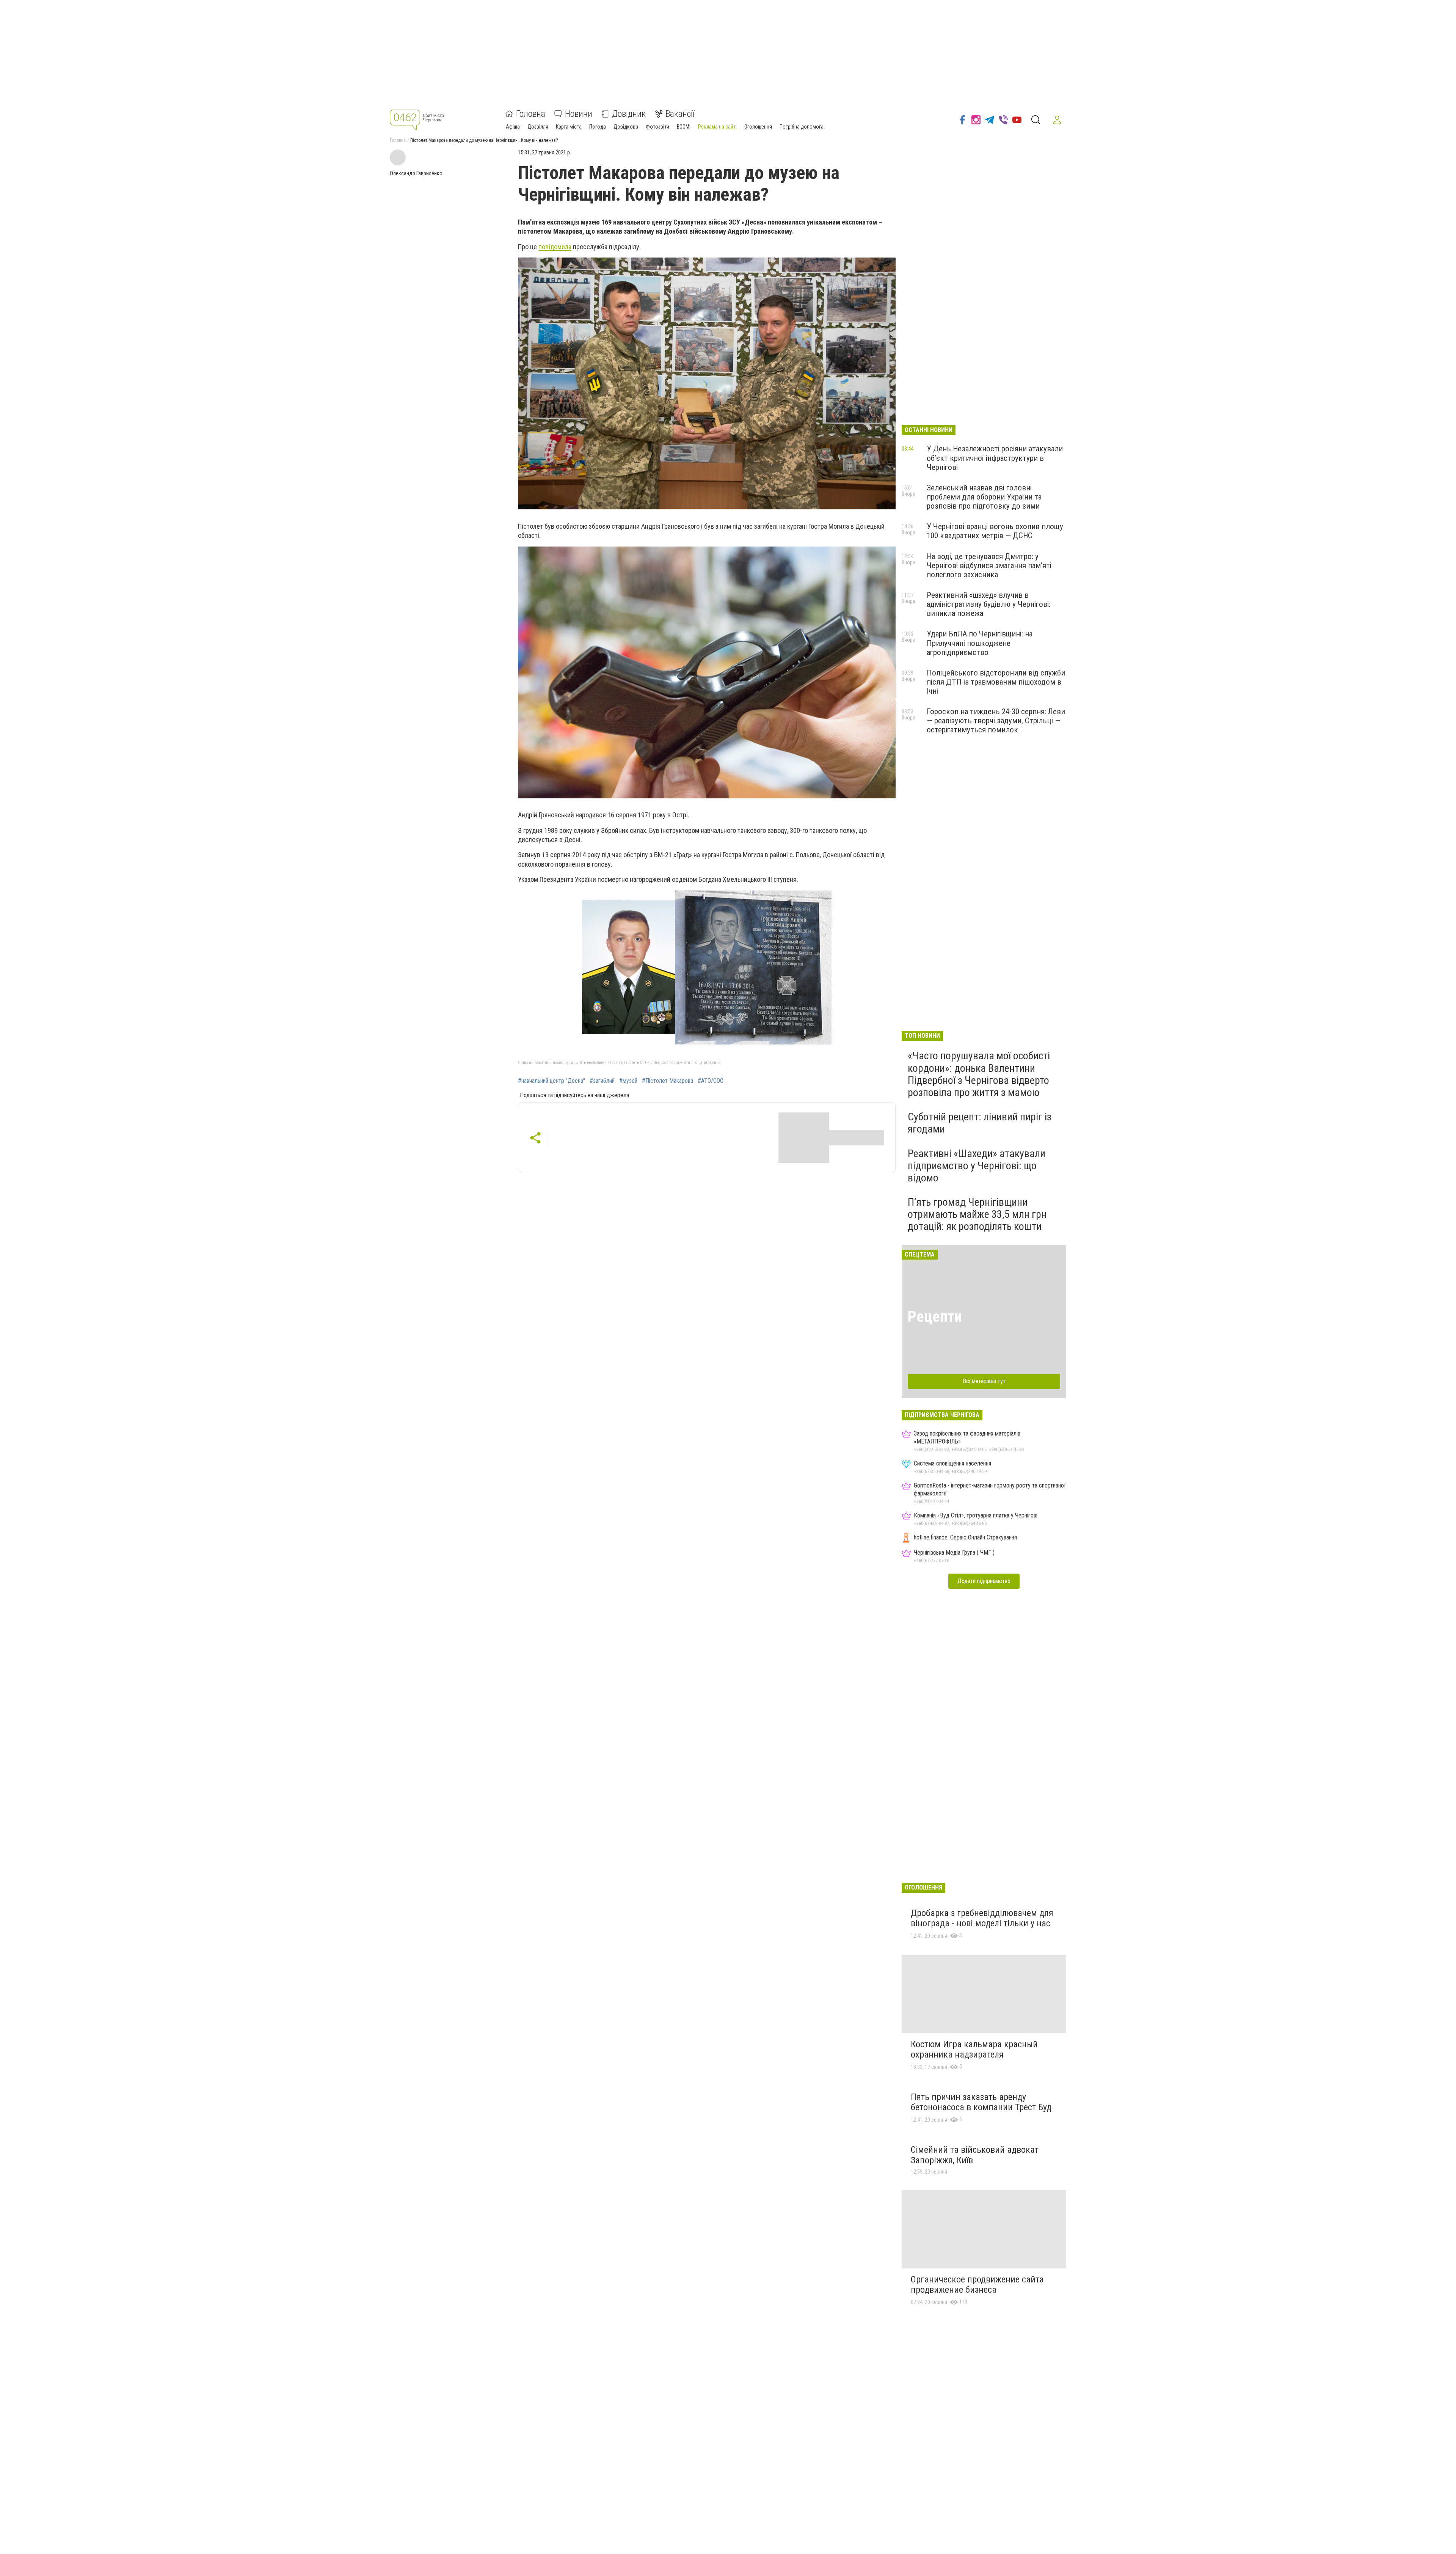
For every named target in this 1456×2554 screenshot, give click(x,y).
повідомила (555, 247)
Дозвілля (538, 127)
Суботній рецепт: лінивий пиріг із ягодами (980, 1123)
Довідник (629, 114)
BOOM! (684, 127)
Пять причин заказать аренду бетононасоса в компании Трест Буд (981, 2102)
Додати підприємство (984, 1581)
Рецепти (935, 1317)
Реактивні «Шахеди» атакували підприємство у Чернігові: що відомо (977, 1166)
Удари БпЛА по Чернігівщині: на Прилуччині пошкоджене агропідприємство (980, 643)
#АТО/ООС (711, 1081)
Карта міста (569, 127)
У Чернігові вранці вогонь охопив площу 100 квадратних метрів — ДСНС (995, 531)
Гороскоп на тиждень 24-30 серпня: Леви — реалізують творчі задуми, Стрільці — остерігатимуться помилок (996, 721)
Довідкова (626, 127)
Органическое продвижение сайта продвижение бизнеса (977, 2285)
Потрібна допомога (802, 127)
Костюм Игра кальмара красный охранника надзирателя (974, 2050)
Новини (579, 114)
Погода (598, 127)
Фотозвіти (657, 127)
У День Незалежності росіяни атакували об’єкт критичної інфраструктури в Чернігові (995, 458)
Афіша (513, 127)
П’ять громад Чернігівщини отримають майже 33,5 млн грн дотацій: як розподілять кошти (977, 1214)
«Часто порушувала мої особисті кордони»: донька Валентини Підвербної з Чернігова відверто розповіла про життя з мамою (979, 1074)
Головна (531, 114)
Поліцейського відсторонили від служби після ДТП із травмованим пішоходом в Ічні (996, 682)
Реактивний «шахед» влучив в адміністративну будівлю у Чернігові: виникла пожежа (988, 604)
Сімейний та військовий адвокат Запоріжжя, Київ (975, 2155)
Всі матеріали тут (984, 1381)
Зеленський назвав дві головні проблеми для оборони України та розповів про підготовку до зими (984, 497)
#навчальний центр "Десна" (551, 1081)
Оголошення (758, 127)
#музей (628, 1081)
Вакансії (680, 114)
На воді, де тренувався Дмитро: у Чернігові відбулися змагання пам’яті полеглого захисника (989, 565)
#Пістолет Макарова (668, 1081)
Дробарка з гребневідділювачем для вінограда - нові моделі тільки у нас (982, 1918)
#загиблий (602, 1081)
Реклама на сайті (717, 127)
